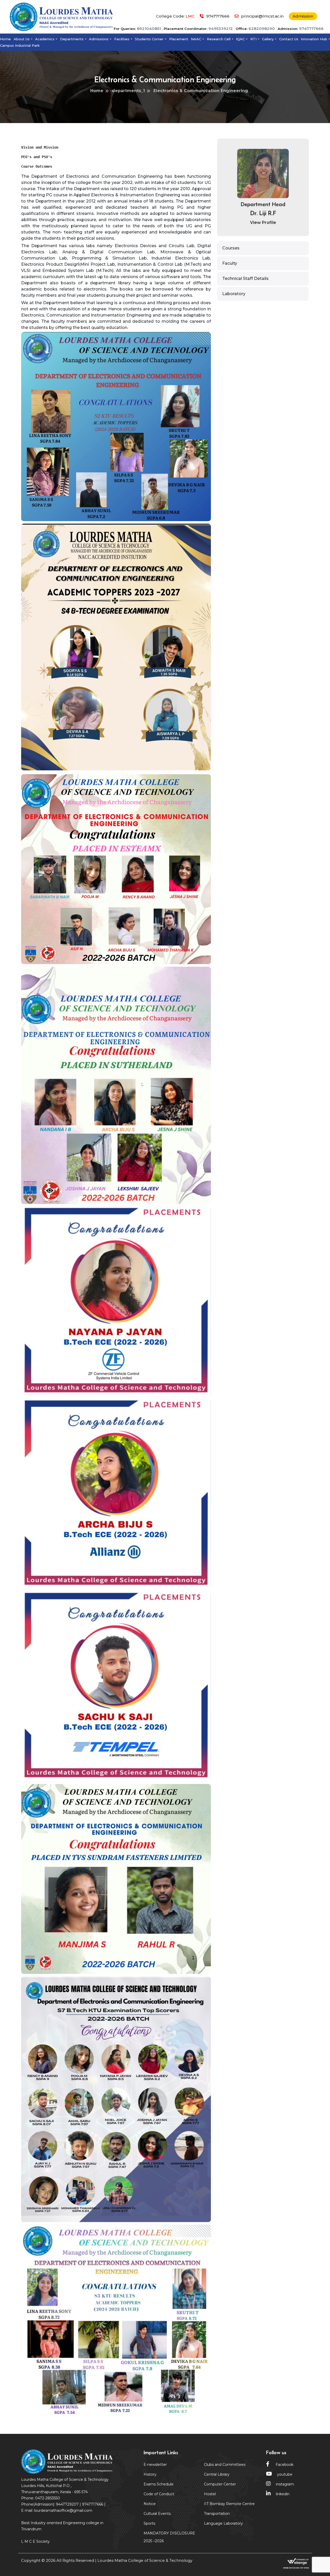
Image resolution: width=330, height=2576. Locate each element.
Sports (149, 2523)
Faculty (230, 263)
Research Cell (219, 39)
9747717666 (311, 29)
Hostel (210, 2494)
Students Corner (149, 39)
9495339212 (221, 29)
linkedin (283, 2494)
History (150, 2474)
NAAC (196, 39)
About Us (22, 39)
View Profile (263, 223)
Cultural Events (157, 2514)
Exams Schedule (159, 2484)
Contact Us (289, 39)
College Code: (175, 16)
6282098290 (262, 29)
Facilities (122, 39)
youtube (285, 2474)
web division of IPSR (296, 2568)
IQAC (240, 39)
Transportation (217, 2514)
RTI (253, 39)
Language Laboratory (223, 2523)
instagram (285, 2484)
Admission (303, 16)
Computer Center (220, 2484)
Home (5, 39)
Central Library (217, 2474)
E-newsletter (155, 2465)
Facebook (284, 2465)
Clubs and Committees (225, 2465)
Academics (45, 39)
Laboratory (234, 294)
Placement (179, 39)
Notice (150, 2504)
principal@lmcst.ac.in (262, 16)
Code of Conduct (159, 2494)
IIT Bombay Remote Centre (229, 2504)
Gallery (268, 39)
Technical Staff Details (245, 278)
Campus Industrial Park (20, 45)
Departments (72, 39)
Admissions (99, 39)
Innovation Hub (314, 39)
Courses (231, 248)
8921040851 (149, 29)
